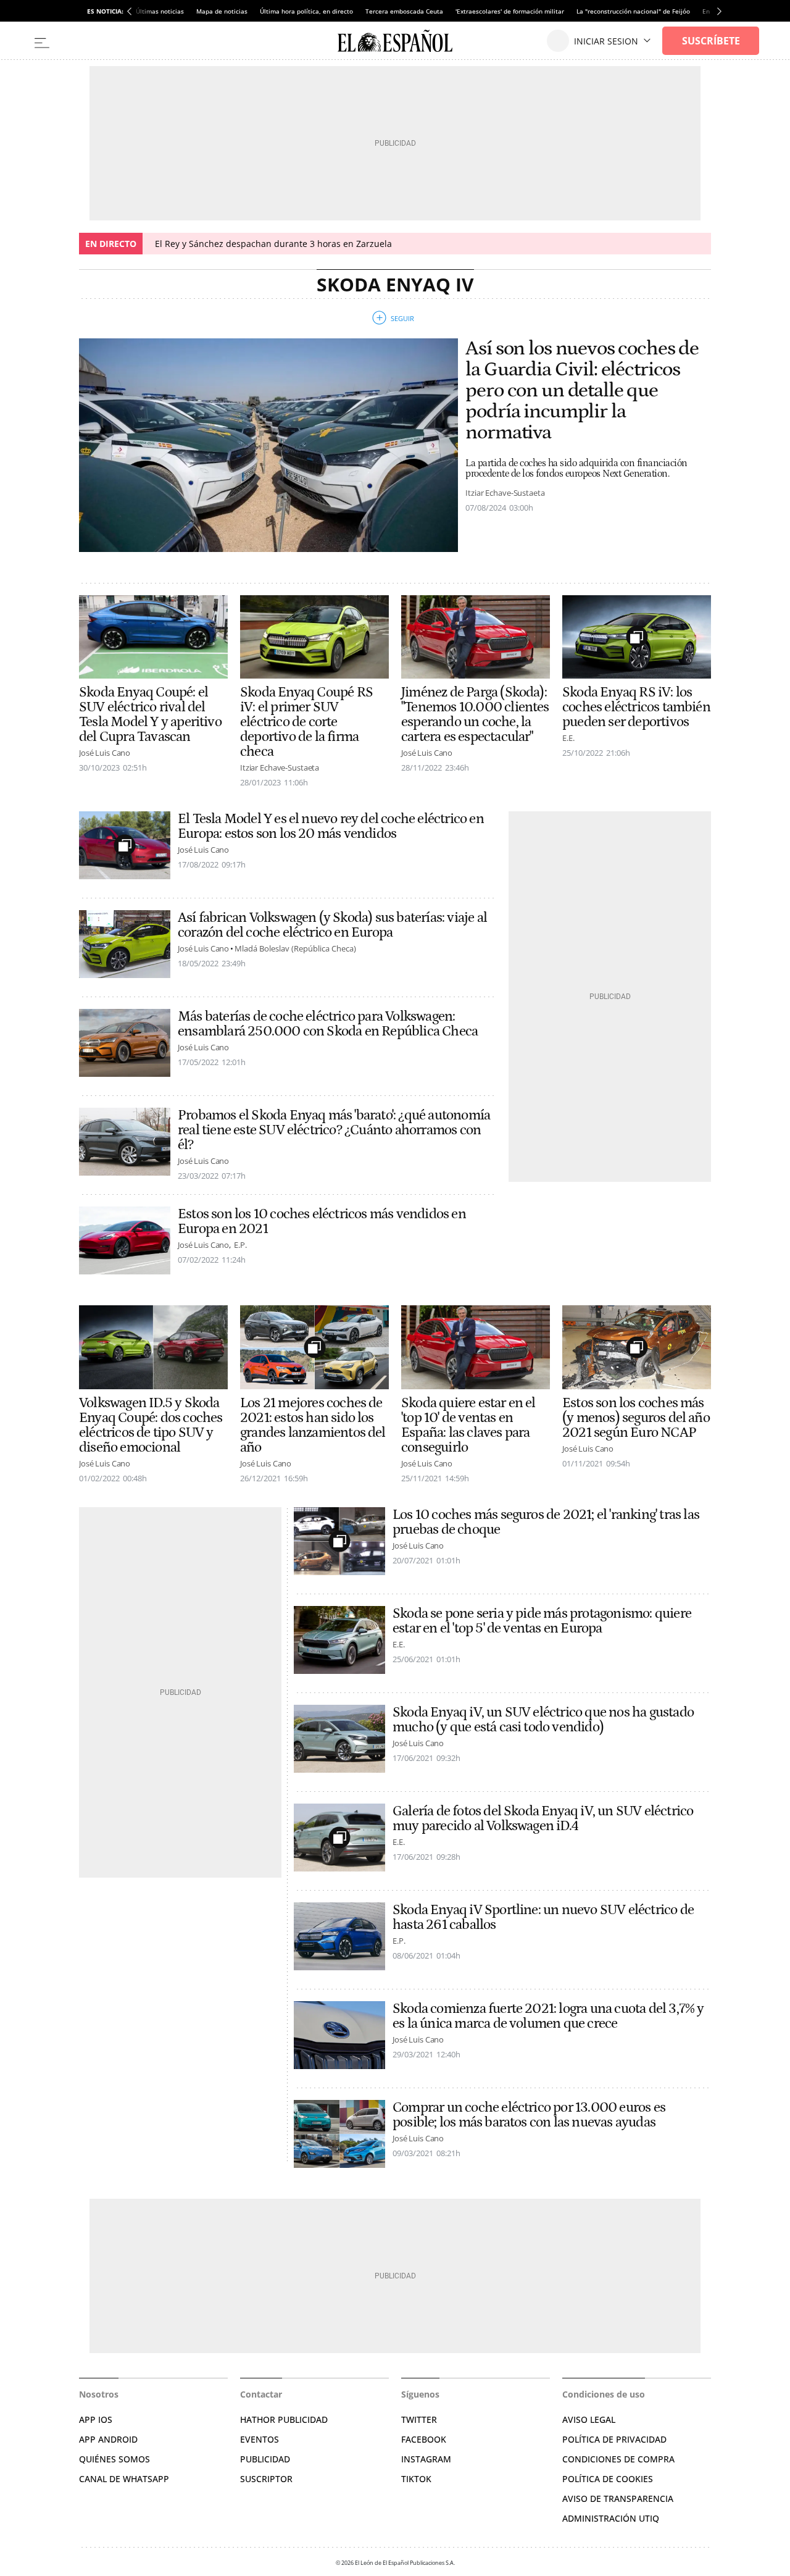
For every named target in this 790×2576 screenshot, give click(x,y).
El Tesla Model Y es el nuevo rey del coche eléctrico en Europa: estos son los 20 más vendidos (331, 826)
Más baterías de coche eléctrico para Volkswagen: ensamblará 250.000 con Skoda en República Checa (328, 1024)
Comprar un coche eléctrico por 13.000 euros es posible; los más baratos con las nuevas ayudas (529, 2115)
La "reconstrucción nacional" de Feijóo (633, 11)
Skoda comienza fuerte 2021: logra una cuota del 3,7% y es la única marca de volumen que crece (548, 2016)
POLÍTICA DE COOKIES (608, 2479)
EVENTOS (260, 2439)
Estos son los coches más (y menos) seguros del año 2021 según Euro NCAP (636, 1418)
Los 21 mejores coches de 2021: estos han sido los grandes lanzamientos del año (313, 1425)
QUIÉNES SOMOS (114, 2459)
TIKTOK (416, 2479)
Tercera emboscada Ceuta (404, 11)
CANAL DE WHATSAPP (124, 2479)
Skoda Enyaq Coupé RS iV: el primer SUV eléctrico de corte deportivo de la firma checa (306, 722)
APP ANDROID (108, 2439)
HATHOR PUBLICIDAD (284, 2419)
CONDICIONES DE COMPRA (618, 2459)
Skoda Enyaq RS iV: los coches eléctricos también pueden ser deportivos (636, 707)
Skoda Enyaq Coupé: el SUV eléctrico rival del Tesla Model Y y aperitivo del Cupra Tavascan (150, 714)
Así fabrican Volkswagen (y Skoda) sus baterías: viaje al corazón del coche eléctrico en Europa (332, 925)
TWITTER (419, 2419)
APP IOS (96, 2419)
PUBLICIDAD (265, 2459)
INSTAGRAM (426, 2459)
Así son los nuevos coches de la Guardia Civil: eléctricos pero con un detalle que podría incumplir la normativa (582, 391)
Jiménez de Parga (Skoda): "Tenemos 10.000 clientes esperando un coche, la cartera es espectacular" (475, 714)
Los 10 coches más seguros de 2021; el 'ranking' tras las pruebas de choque (546, 1522)
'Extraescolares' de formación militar (510, 11)
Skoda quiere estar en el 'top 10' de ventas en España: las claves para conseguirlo (468, 1425)
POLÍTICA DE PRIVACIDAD (614, 2439)
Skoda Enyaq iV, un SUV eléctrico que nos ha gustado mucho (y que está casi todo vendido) (543, 1720)
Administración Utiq (611, 2518)
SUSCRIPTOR (266, 2479)
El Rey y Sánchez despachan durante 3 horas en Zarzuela (273, 244)
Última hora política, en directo (306, 11)
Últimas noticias (160, 11)
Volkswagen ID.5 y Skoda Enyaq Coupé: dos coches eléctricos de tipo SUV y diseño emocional (151, 1425)
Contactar (261, 2394)
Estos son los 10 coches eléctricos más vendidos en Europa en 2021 (322, 1221)
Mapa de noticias (222, 11)
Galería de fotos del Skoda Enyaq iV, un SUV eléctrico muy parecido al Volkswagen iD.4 (543, 1818)
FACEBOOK (424, 2439)
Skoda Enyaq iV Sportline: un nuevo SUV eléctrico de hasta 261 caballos (543, 1917)
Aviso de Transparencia (618, 2499)
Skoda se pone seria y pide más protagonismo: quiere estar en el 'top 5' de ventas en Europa (542, 1621)
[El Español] (395, 41)
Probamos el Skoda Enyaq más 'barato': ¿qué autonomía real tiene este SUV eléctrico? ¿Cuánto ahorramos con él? (334, 1130)
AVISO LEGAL (589, 2419)
